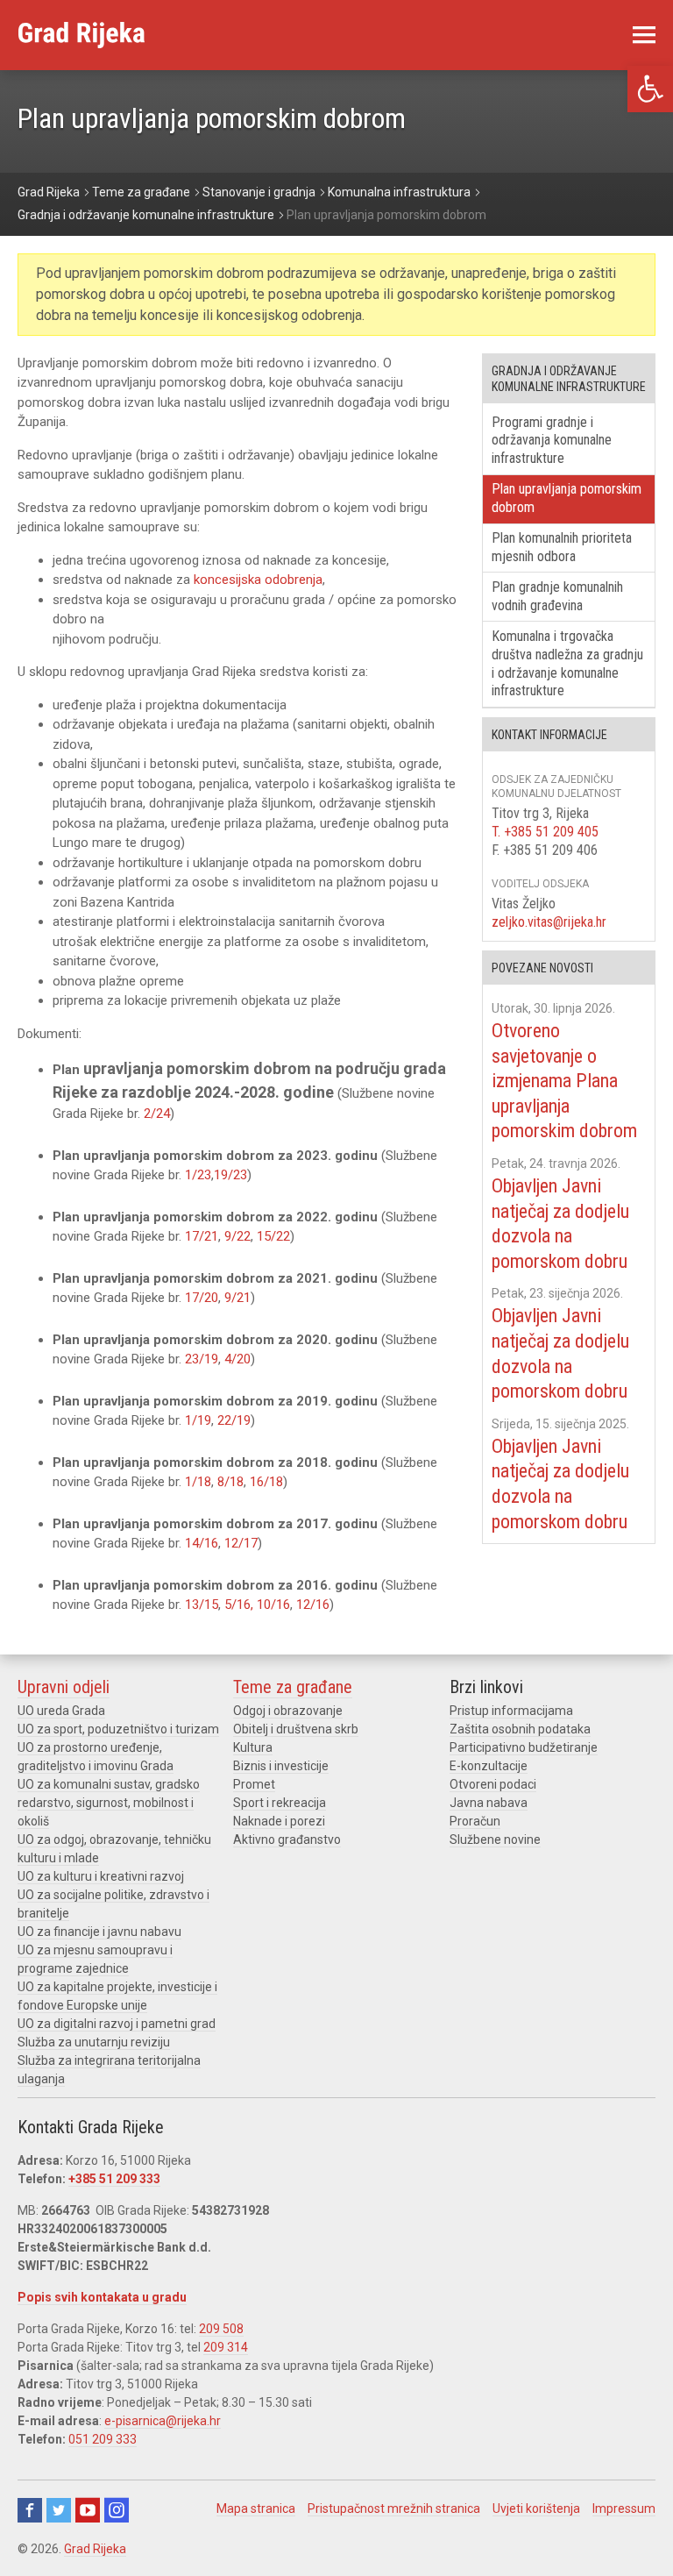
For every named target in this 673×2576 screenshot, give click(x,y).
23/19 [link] (200, 1359)
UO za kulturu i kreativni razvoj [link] (101, 1876)
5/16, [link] (241, 1605)
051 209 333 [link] (103, 2439)
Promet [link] (254, 1784)
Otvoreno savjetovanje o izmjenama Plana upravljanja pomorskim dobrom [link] (564, 1081)
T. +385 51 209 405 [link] (545, 832)
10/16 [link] (273, 1605)
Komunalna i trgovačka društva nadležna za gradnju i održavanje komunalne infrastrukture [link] (567, 663)
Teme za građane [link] (293, 1687)
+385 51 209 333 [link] (114, 2179)
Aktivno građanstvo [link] (287, 1839)
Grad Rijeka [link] (95, 2549)
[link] (650, 89)
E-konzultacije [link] (489, 1766)
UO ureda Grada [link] (61, 1711)
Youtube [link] (88, 2510)
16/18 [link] (266, 1482)
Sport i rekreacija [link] (280, 1803)
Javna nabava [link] (489, 1803)
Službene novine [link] (495, 1839)
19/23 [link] (230, 1175)
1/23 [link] (198, 1175)
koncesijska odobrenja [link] (258, 580)
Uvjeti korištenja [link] (536, 2508)
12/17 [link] (241, 1543)
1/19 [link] (198, 1420)
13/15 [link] (202, 1605)
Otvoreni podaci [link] (493, 1784)
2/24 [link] (157, 1114)
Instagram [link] (117, 2510)
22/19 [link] (234, 1420)
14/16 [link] (202, 1543)
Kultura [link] (253, 1747)
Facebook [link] (30, 2510)
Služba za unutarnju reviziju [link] (94, 2042)
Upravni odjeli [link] (64, 1687)
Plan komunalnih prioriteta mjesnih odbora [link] (562, 547)
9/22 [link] (237, 1236)
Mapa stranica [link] (256, 2508)
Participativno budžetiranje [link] (524, 1747)
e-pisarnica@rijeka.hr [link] (163, 2421)
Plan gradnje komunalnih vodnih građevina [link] (557, 596)
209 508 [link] (221, 2329)
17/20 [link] (202, 1298)
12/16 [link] (313, 1605)
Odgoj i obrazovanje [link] (288, 1711)
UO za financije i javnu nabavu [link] (99, 1932)
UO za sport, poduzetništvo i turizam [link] (118, 1729)
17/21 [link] (202, 1236)
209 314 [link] (226, 2347)
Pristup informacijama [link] (511, 1711)
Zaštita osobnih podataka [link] (520, 1729)
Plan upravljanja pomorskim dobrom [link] (567, 498)
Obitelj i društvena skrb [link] (296, 1729)
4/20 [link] (237, 1359)
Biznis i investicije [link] (281, 1766)
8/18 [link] (230, 1482)
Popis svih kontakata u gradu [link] (102, 2297)
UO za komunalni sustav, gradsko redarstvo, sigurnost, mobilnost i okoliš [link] (109, 1803)
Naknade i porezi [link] (279, 1821)
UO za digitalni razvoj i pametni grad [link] (117, 2024)
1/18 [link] (198, 1482)
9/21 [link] (237, 1298)
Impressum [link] (624, 2508)
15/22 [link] (273, 1236)
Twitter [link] (59, 2510)
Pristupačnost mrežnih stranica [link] (394, 2508)
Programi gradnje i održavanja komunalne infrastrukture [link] (552, 441)
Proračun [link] (475, 1821)
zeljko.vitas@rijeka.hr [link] (549, 922)
